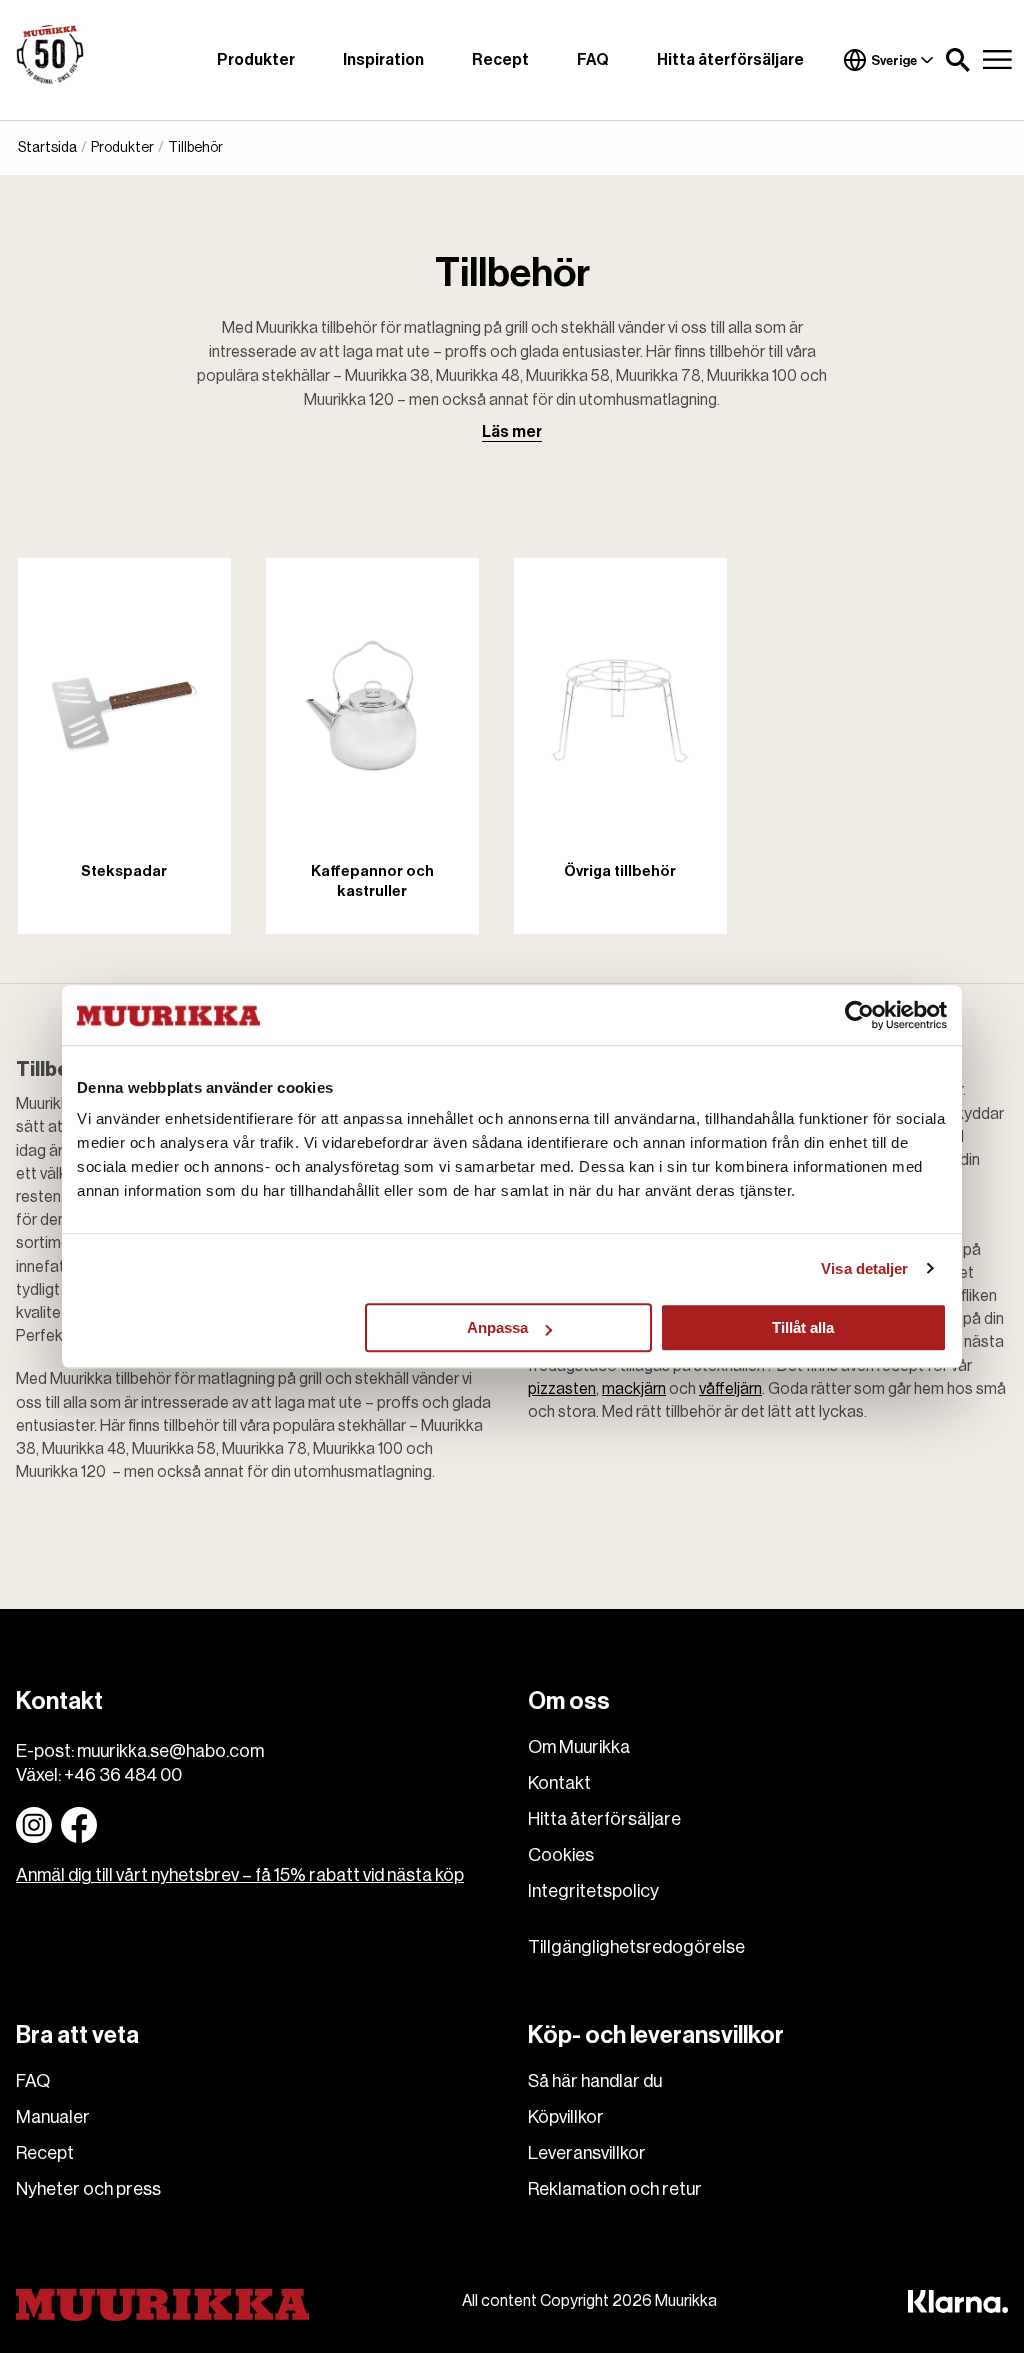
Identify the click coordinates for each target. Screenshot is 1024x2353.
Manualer (53, 2117)
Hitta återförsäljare (730, 60)
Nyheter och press (88, 2189)
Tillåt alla (803, 1327)
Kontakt (559, 1783)
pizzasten (562, 1389)
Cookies (561, 1855)
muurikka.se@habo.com (170, 1751)
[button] (958, 60)
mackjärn (634, 1389)
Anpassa (497, 1327)
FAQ (593, 60)
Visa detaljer (864, 1268)
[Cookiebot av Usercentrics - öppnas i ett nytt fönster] (859, 1015)
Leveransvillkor (587, 2153)
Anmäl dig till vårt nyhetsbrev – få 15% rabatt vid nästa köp (240, 1875)
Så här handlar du (595, 2081)
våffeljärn (730, 1389)
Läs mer (512, 432)
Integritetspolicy (593, 1891)
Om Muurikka (579, 1747)
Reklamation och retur (615, 2189)
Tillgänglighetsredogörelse (636, 1947)
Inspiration (383, 60)
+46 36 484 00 (123, 1775)
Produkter (256, 60)
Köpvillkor (566, 2117)
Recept (500, 60)
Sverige (894, 60)
